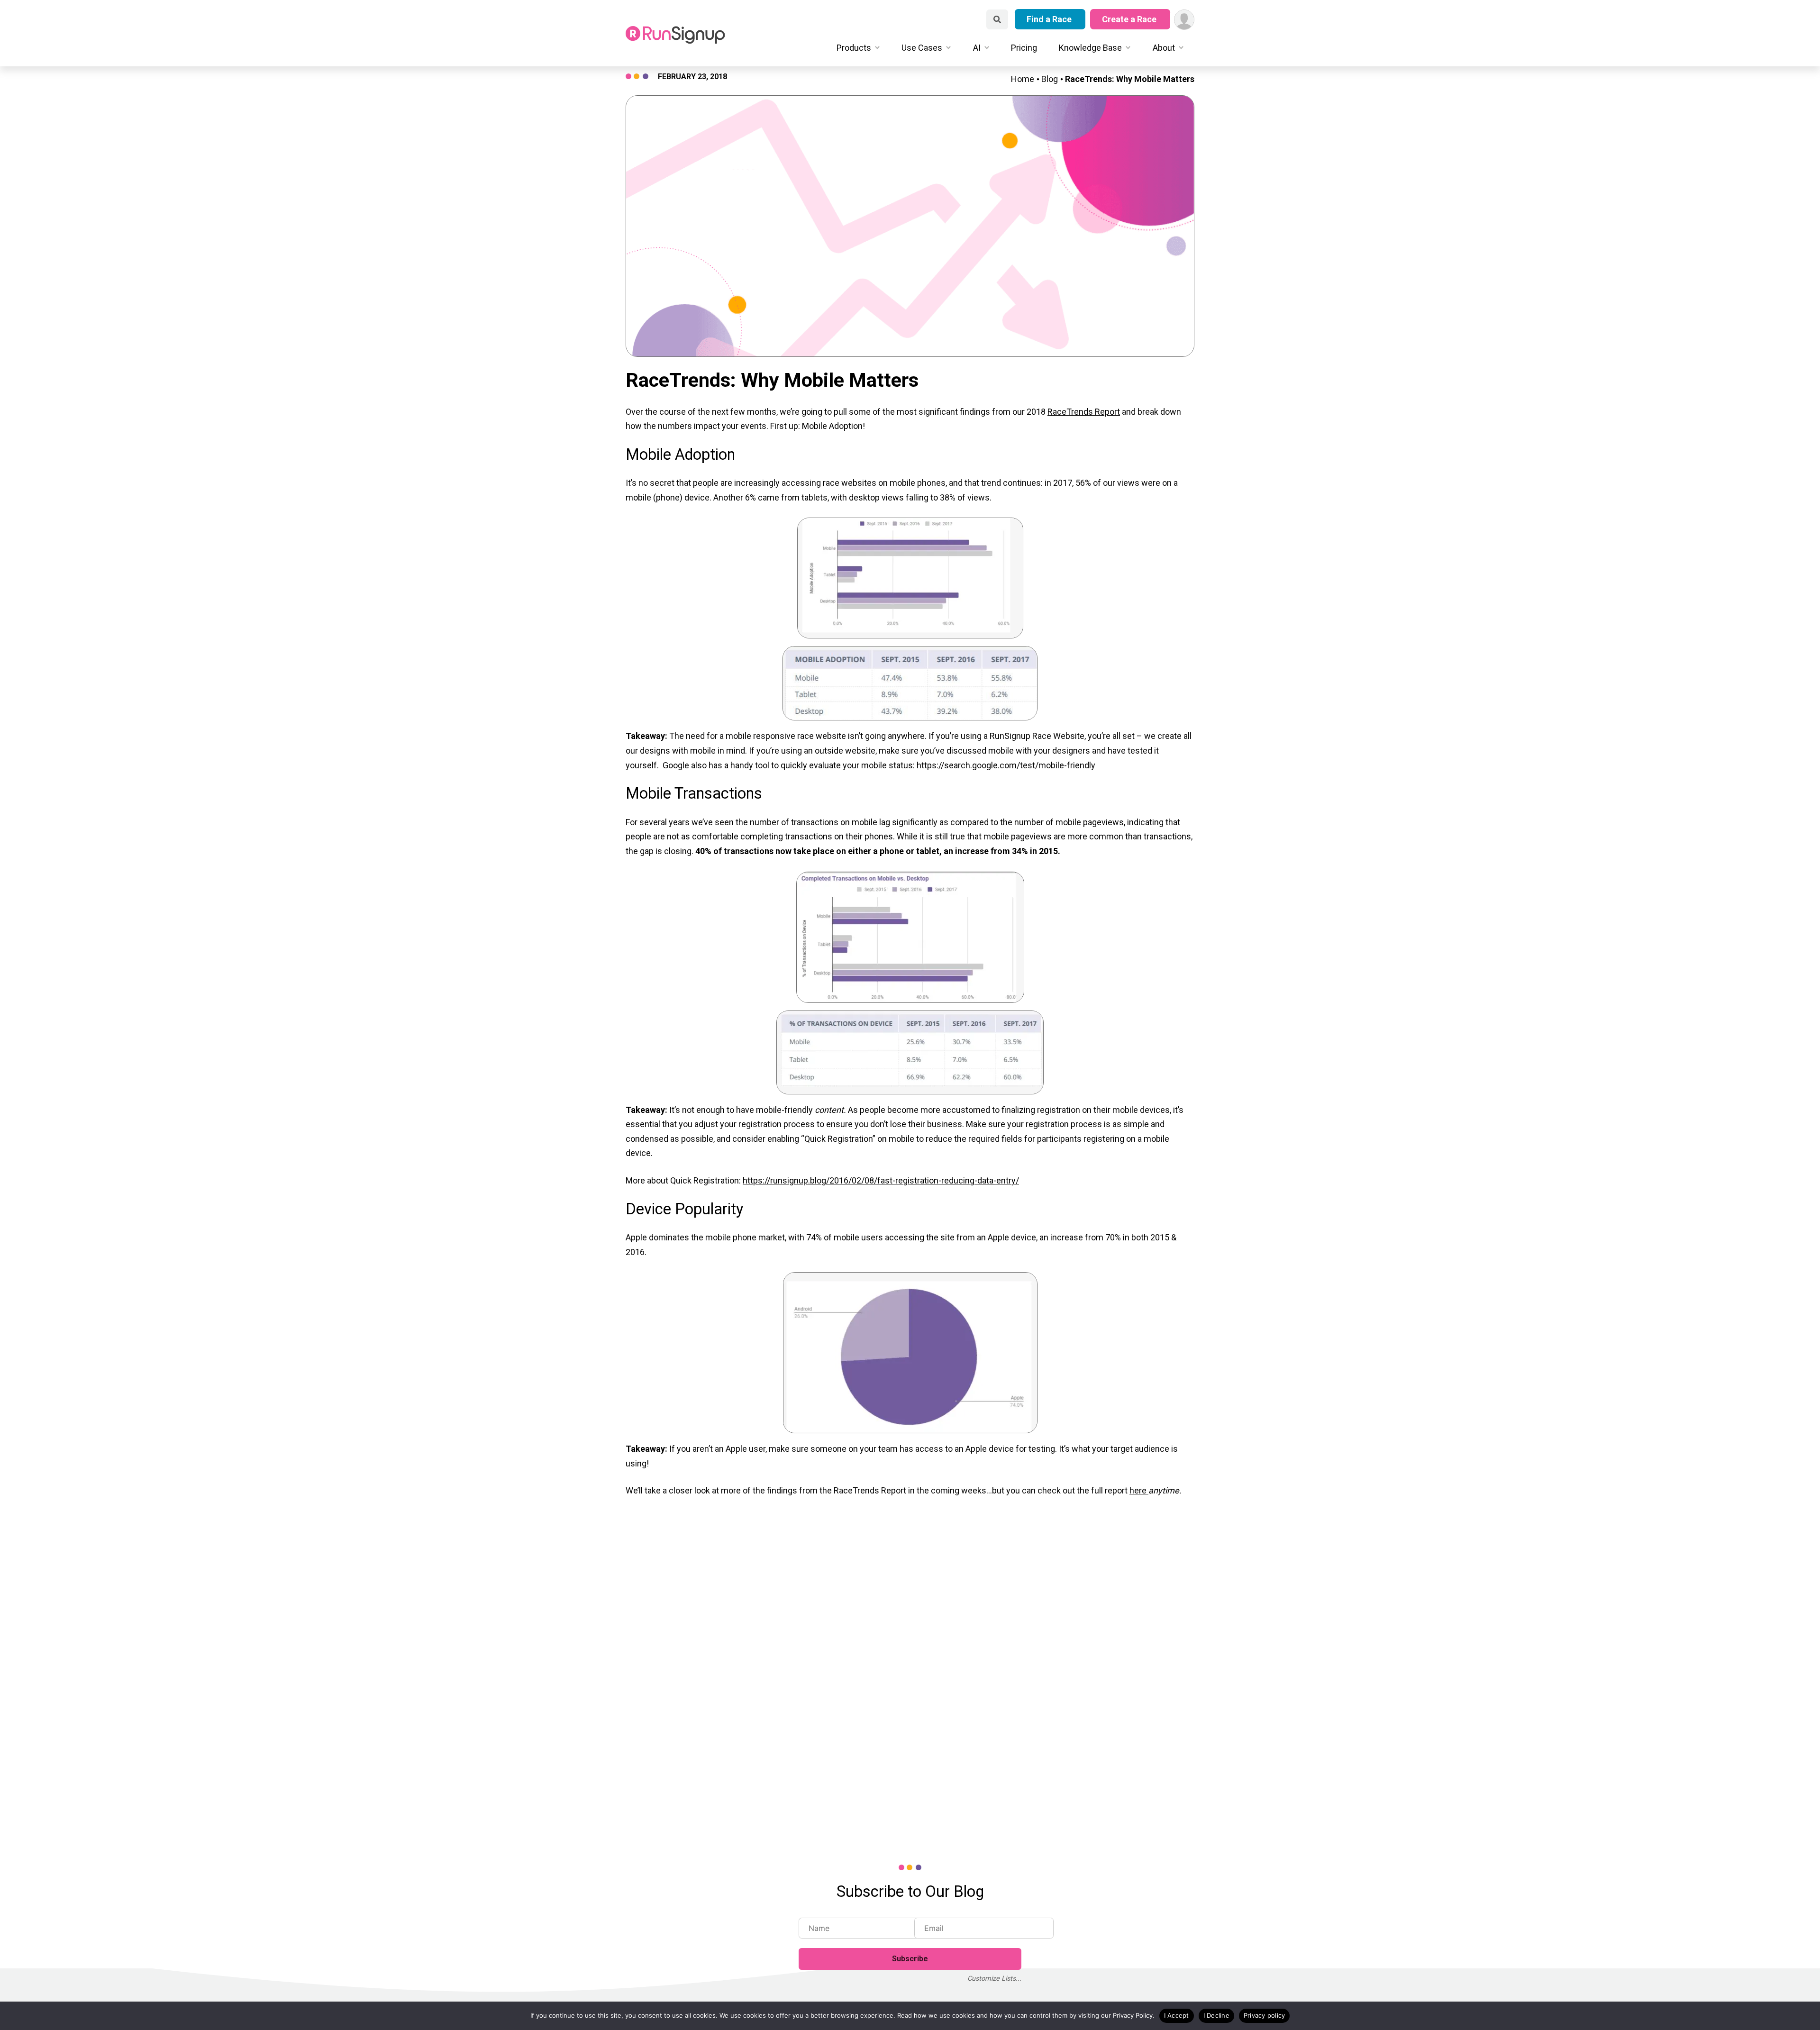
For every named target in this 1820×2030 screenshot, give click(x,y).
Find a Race (1050, 19)
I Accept (1177, 2015)
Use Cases (922, 48)
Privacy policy (1265, 2015)
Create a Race (1130, 19)
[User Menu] (1184, 20)
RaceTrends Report (1084, 412)
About (1164, 48)
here (1139, 1490)
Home (1023, 79)
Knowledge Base (1090, 48)
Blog (1050, 79)
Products (854, 48)
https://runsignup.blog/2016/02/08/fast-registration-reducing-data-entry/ (881, 1180)
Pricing (1024, 48)
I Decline (1216, 2015)
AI (977, 48)
